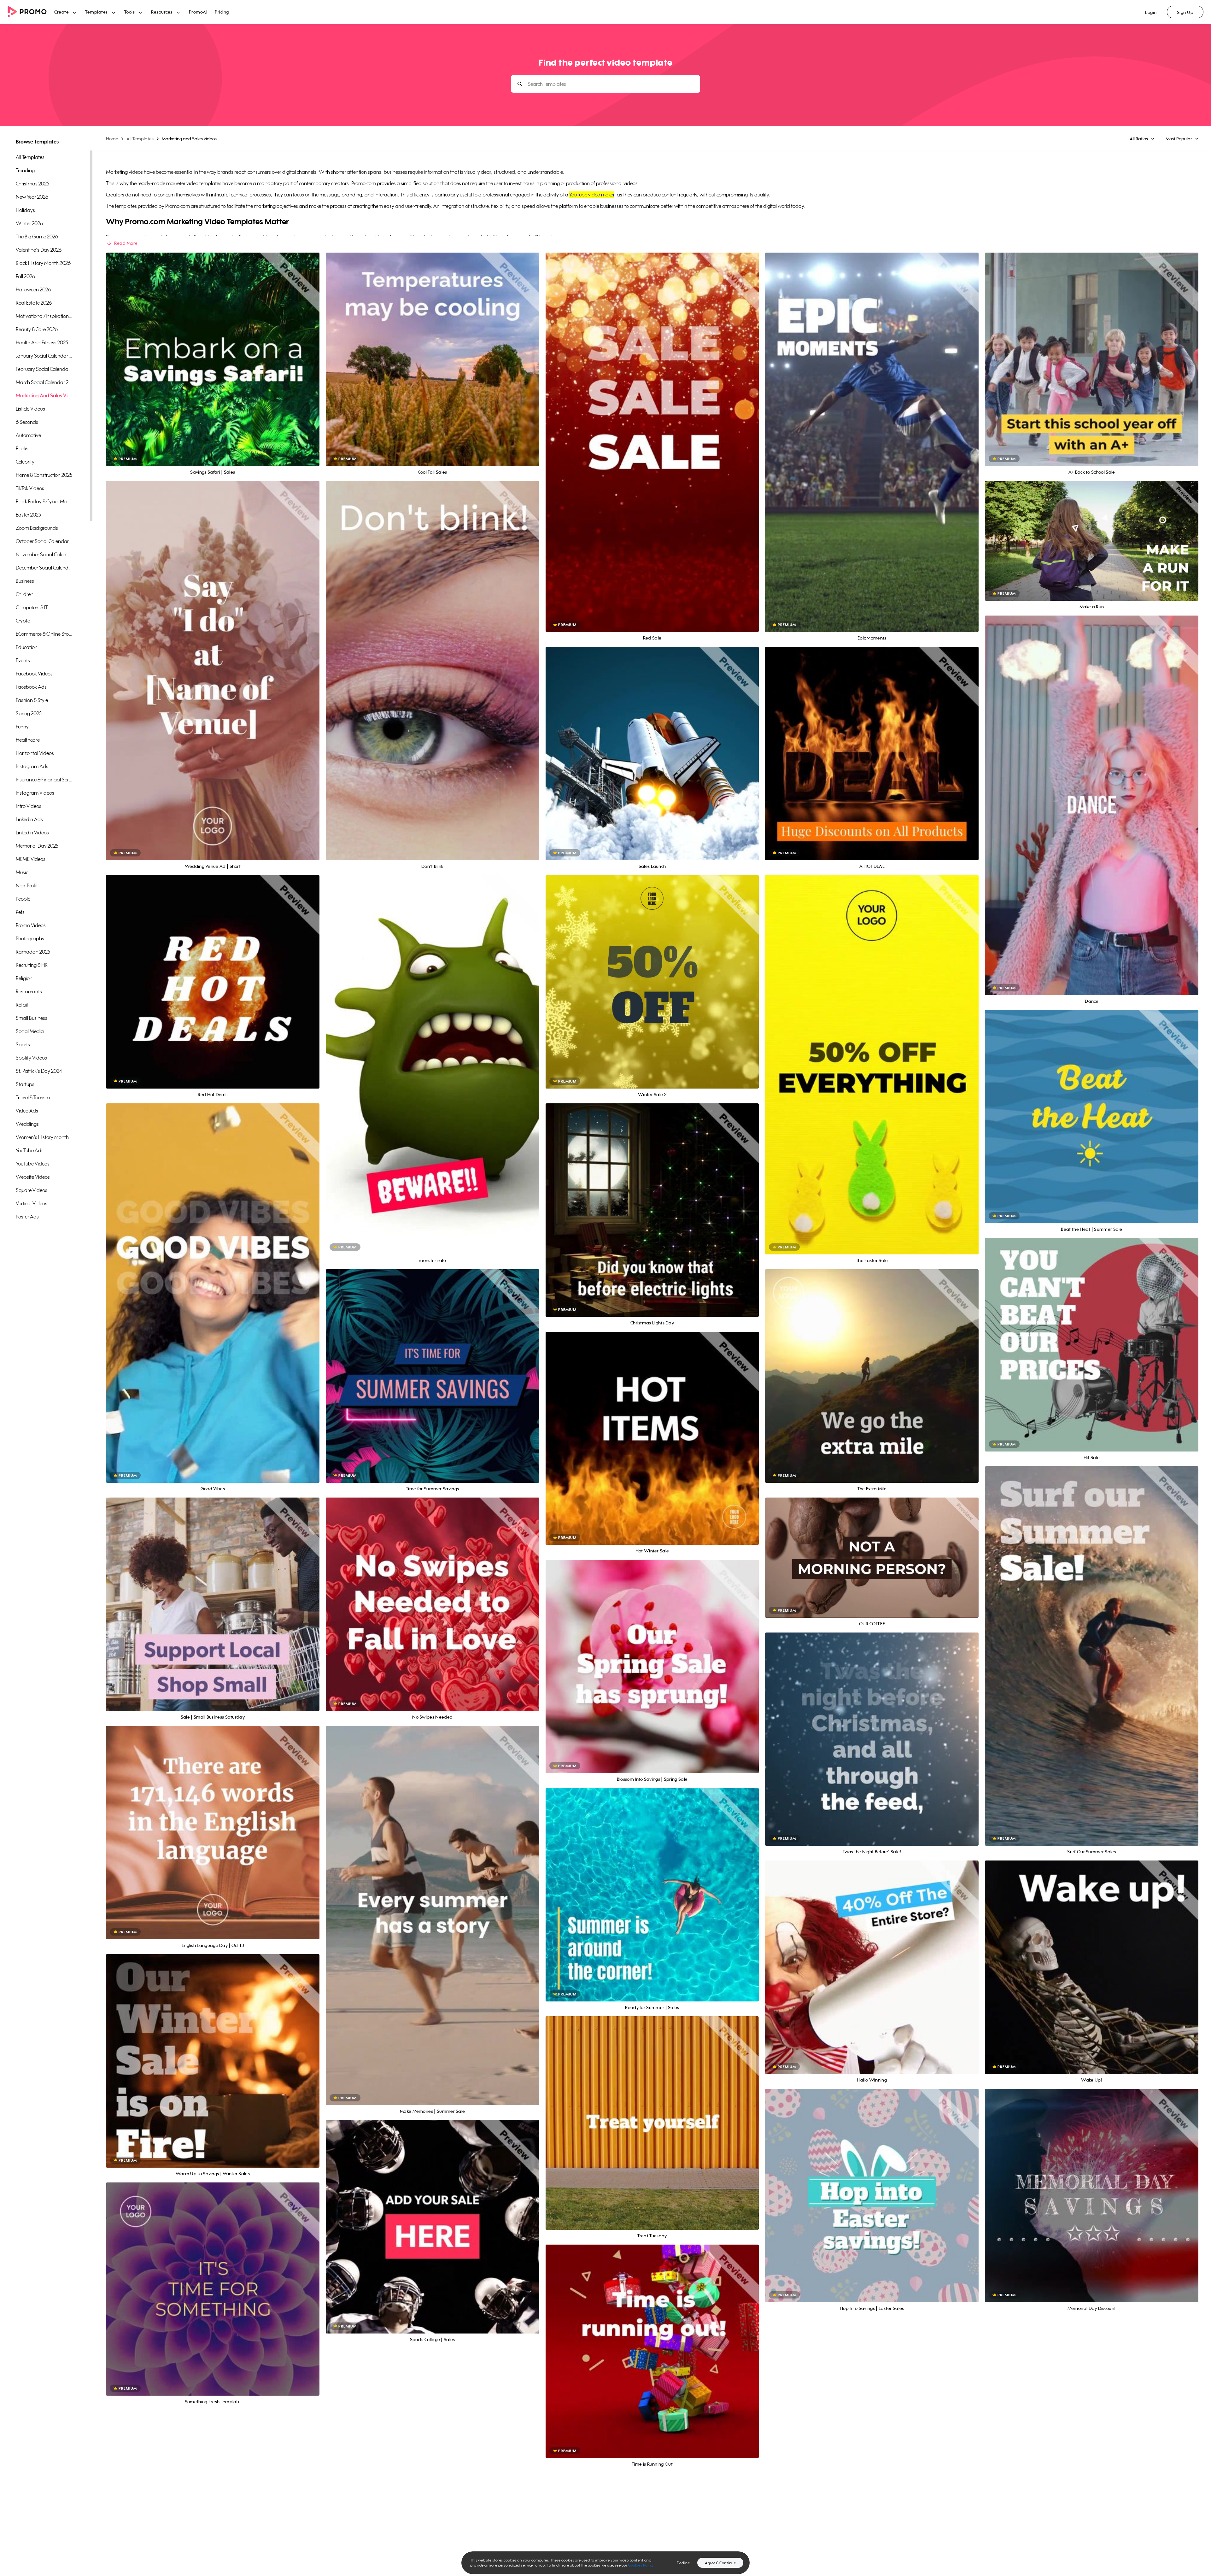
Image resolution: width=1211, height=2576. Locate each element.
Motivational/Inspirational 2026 (44, 316)
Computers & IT (32, 607)
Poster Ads (27, 1217)
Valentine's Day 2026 (39, 250)
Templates (97, 12)
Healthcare (28, 740)
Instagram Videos (35, 793)
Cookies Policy (641, 2565)
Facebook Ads (31, 687)
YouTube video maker (592, 195)
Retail (22, 1005)
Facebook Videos (34, 674)
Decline (683, 2563)
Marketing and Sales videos (44, 395)
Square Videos (32, 1190)
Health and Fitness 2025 (42, 342)
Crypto (23, 621)
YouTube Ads (30, 1150)
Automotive (28, 435)
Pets (20, 912)
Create (61, 12)
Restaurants (29, 991)
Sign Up (1185, 12)
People (23, 899)
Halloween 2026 (33, 289)
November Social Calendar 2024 (44, 554)
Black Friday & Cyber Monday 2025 (44, 501)
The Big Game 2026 (37, 237)
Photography (30, 938)
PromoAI (198, 12)
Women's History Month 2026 (44, 1137)
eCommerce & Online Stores (44, 634)
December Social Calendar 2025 (44, 568)
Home (112, 139)
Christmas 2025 (32, 184)
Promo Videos (31, 925)
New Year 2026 (32, 197)
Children (25, 594)
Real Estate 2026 (34, 303)
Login (1151, 12)
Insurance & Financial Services (44, 780)
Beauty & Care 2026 (37, 329)
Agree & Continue (720, 2563)
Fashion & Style (32, 700)
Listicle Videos (30, 409)
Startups (25, 1084)
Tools (130, 12)
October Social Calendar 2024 (44, 541)
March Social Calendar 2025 (44, 382)
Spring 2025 (29, 713)
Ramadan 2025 (33, 952)
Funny (22, 727)
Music (22, 872)
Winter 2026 (29, 223)
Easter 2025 (28, 515)
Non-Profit (27, 885)
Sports (23, 1044)
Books (22, 448)
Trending (25, 170)
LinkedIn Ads (29, 819)
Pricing (222, 12)
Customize (213, 366)
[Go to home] (31, 12)
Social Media (30, 1031)
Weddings (27, 1124)
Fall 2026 (25, 276)
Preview (213, 352)
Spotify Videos (31, 1058)
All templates (30, 157)
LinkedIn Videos (32, 832)
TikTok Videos (30, 488)
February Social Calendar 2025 (44, 369)
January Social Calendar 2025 (44, 356)
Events (23, 660)
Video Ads (27, 1111)
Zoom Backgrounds (37, 528)
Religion (24, 978)
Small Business (32, 1018)
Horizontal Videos (35, 753)
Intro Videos (29, 806)
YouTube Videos (33, 1164)
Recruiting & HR (32, 965)
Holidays (25, 210)
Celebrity (25, 462)
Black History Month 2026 (43, 263)
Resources (162, 12)
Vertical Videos (32, 1203)
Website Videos (33, 1177)
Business (25, 581)
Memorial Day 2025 (37, 846)
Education (27, 647)
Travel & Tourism (33, 1097)
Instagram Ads (32, 766)
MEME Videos (31, 859)
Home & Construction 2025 (44, 475)
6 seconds (27, 422)
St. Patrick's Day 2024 (39, 1071)
